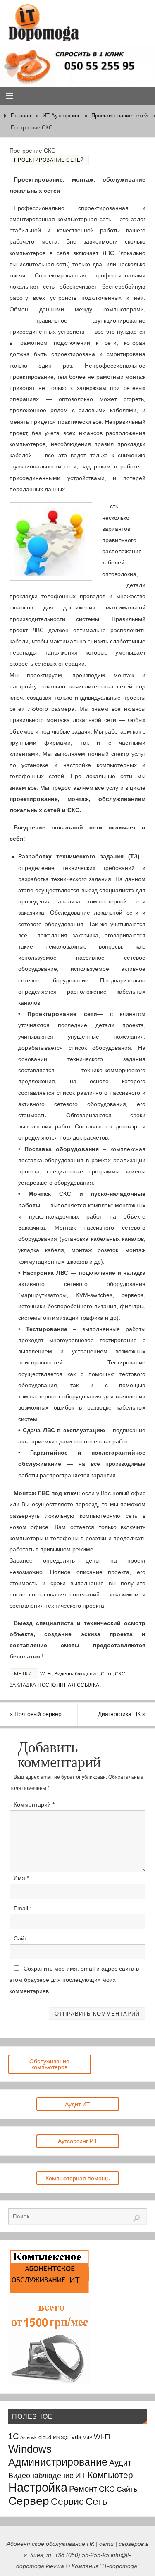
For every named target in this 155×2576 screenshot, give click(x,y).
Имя (21, 1878)
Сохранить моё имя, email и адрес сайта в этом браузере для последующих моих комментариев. (74, 1980)
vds (76, 2437)
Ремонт (83, 2489)
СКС (120, 1674)
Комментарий (34, 1804)
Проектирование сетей (119, 116)
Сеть (107, 1674)
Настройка (38, 2487)
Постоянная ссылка (69, 1685)
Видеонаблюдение (76, 1674)
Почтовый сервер (36, 1714)
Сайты (128, 2489)
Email (23, 1908)
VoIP (88, 2437)
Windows (30, 2449)
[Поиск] (136, 2218)
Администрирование (58, 2462)
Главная (21, 116)
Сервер (29, 2501)
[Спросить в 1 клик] (77, 66)
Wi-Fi (46, 1674)
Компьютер (110, 2475)
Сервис (67, 2502)
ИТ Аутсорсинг (61, 116)
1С (13, 2436)
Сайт (20, 1938)
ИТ (81, 2475)
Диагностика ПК (122, 1714)
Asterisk (29, 2437)
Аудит (120, 2463)
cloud (45, 2437)
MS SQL (61, 2437)
